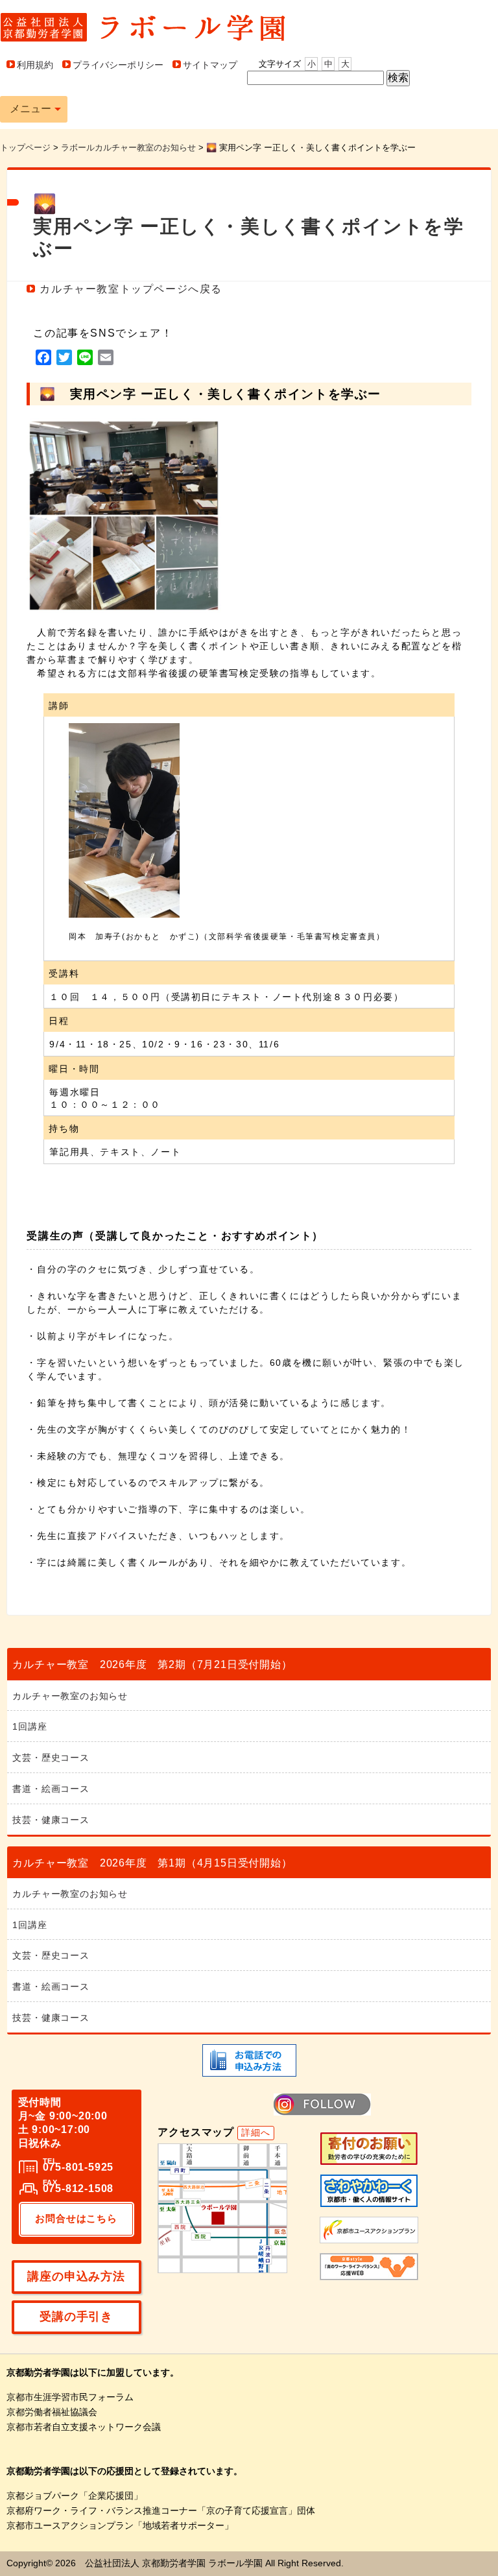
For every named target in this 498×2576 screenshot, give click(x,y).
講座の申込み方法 (76, 2276)
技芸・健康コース (51, 1820)
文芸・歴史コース (51, 1758)
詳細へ (255, 2132)
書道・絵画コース (51, 1789)
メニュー (30, 109)
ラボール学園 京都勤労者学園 (143, 27)
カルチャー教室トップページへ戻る (131, 289)
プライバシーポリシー (118, 65)
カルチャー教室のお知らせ (70, 1696)
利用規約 (35, 65)
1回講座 (30, 1726)
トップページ (25, 148)
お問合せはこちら (76, 2218)
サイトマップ (210, 65)
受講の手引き (76, 2317)
